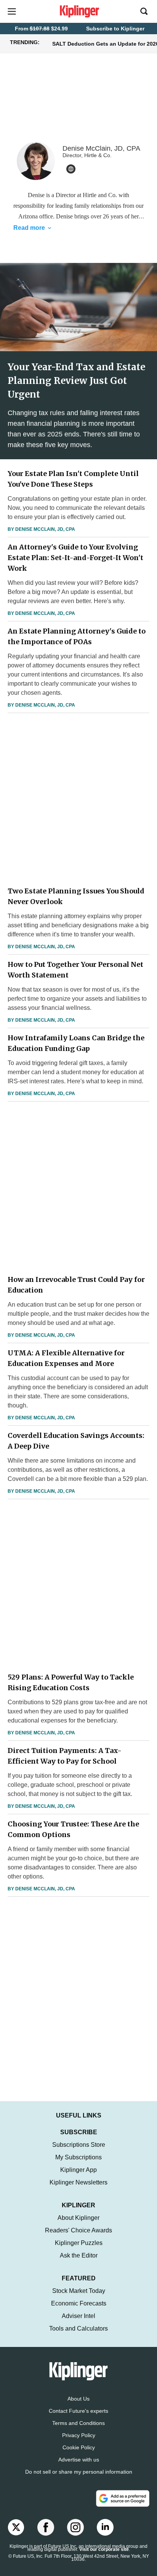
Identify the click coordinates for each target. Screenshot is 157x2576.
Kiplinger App (78, 2170)
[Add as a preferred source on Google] (123, 2498)
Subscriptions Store (79, 2145)
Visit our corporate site (104, 2549)
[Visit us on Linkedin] (105, 2527)
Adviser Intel (78, 2316)
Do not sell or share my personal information (79, 2472)
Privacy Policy (79, 2435)
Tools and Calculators (78, 2328)
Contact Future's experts (78, 2411)
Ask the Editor (79, 2255)
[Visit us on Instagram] (75, 2527)
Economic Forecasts (79, 2303)
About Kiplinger (78, 2218)
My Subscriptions (78, 2157)
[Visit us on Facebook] (46, 2527)
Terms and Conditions (78, 2423)
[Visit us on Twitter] (16, 2527)
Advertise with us (79, 2460)
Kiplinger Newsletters (78, 2182)
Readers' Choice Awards (78, 2230)
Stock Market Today (79, 2291)
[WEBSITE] (71, 169)
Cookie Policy (79, 2447)
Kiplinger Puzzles (79, 2243)
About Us (78, 2399)
